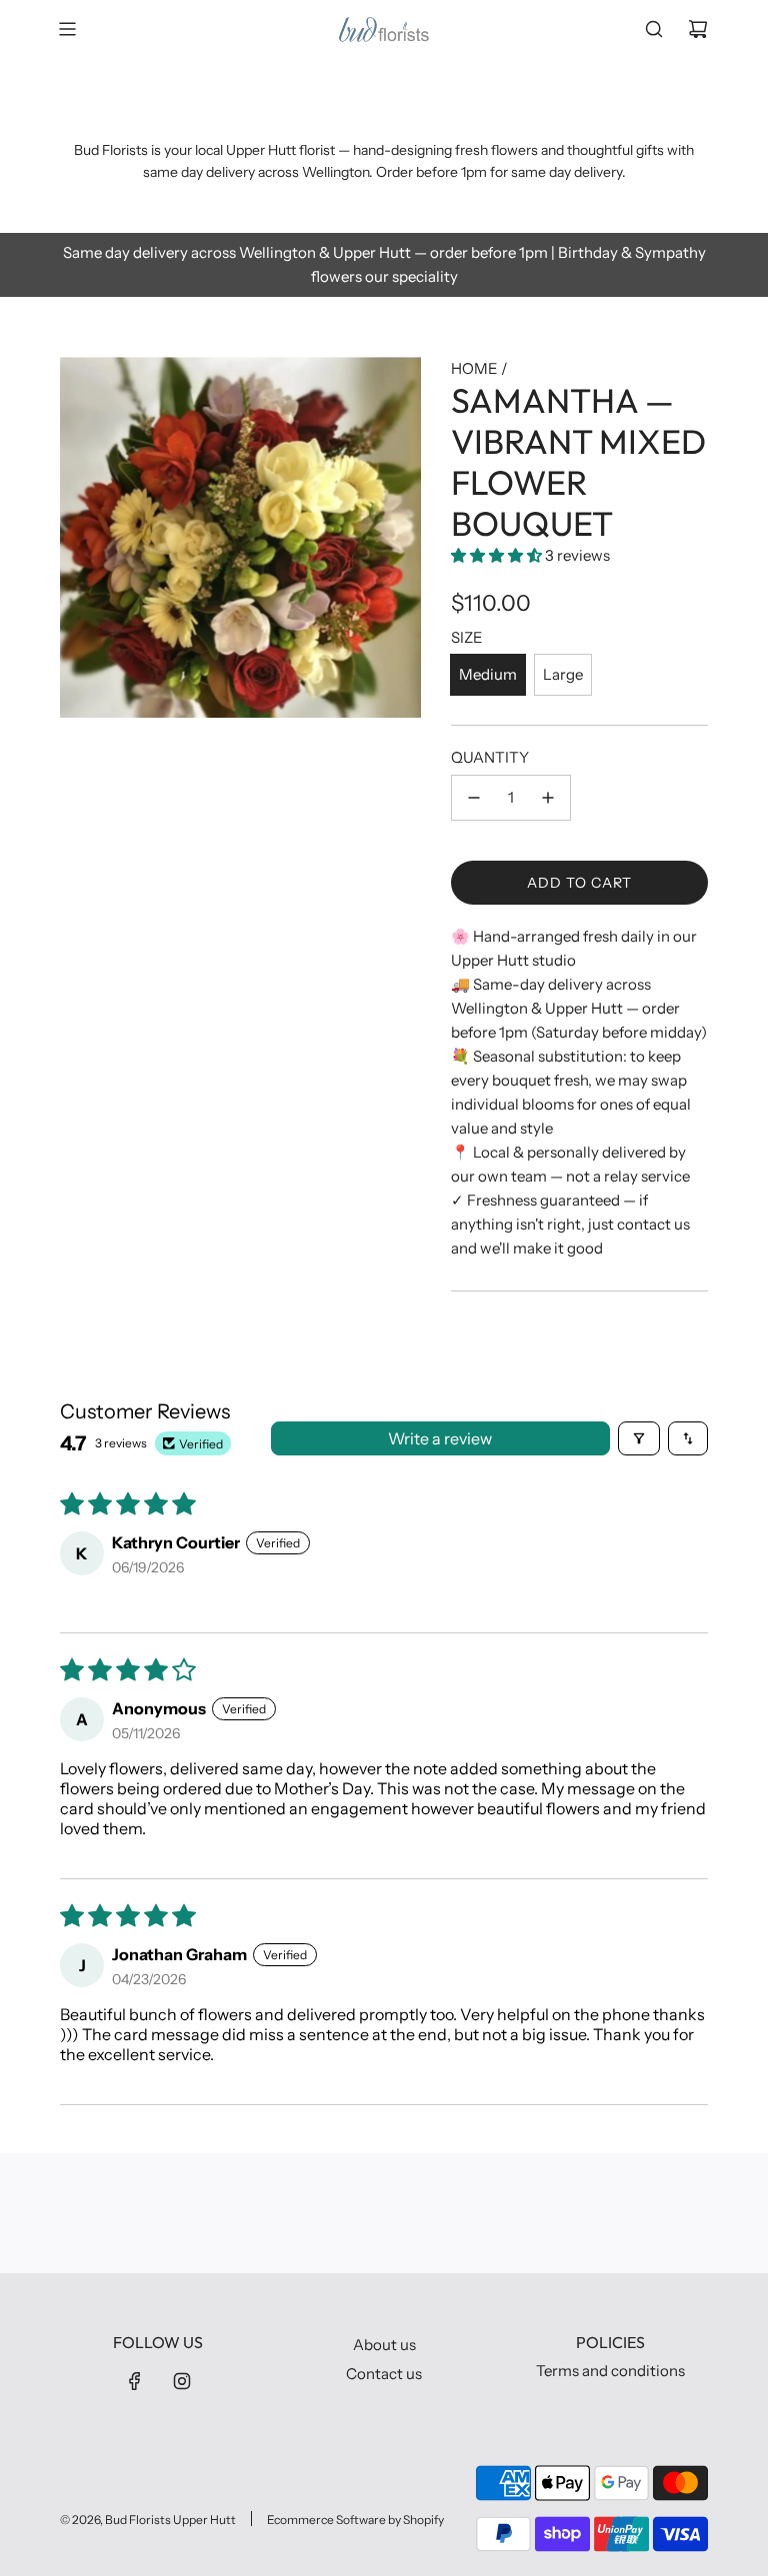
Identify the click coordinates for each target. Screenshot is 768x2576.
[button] (498, 555)
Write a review (440, 1438)
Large (563, 674)
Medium (488, 674)
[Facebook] (135, 2381)
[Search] (654, 29)
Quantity (490, 757)
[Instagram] (182, 2381)
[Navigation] (67, 29)
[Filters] (639, 1438)
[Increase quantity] (548, 798)
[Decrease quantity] (474, 798)
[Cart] (698, 29)
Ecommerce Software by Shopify (355, 2520)
